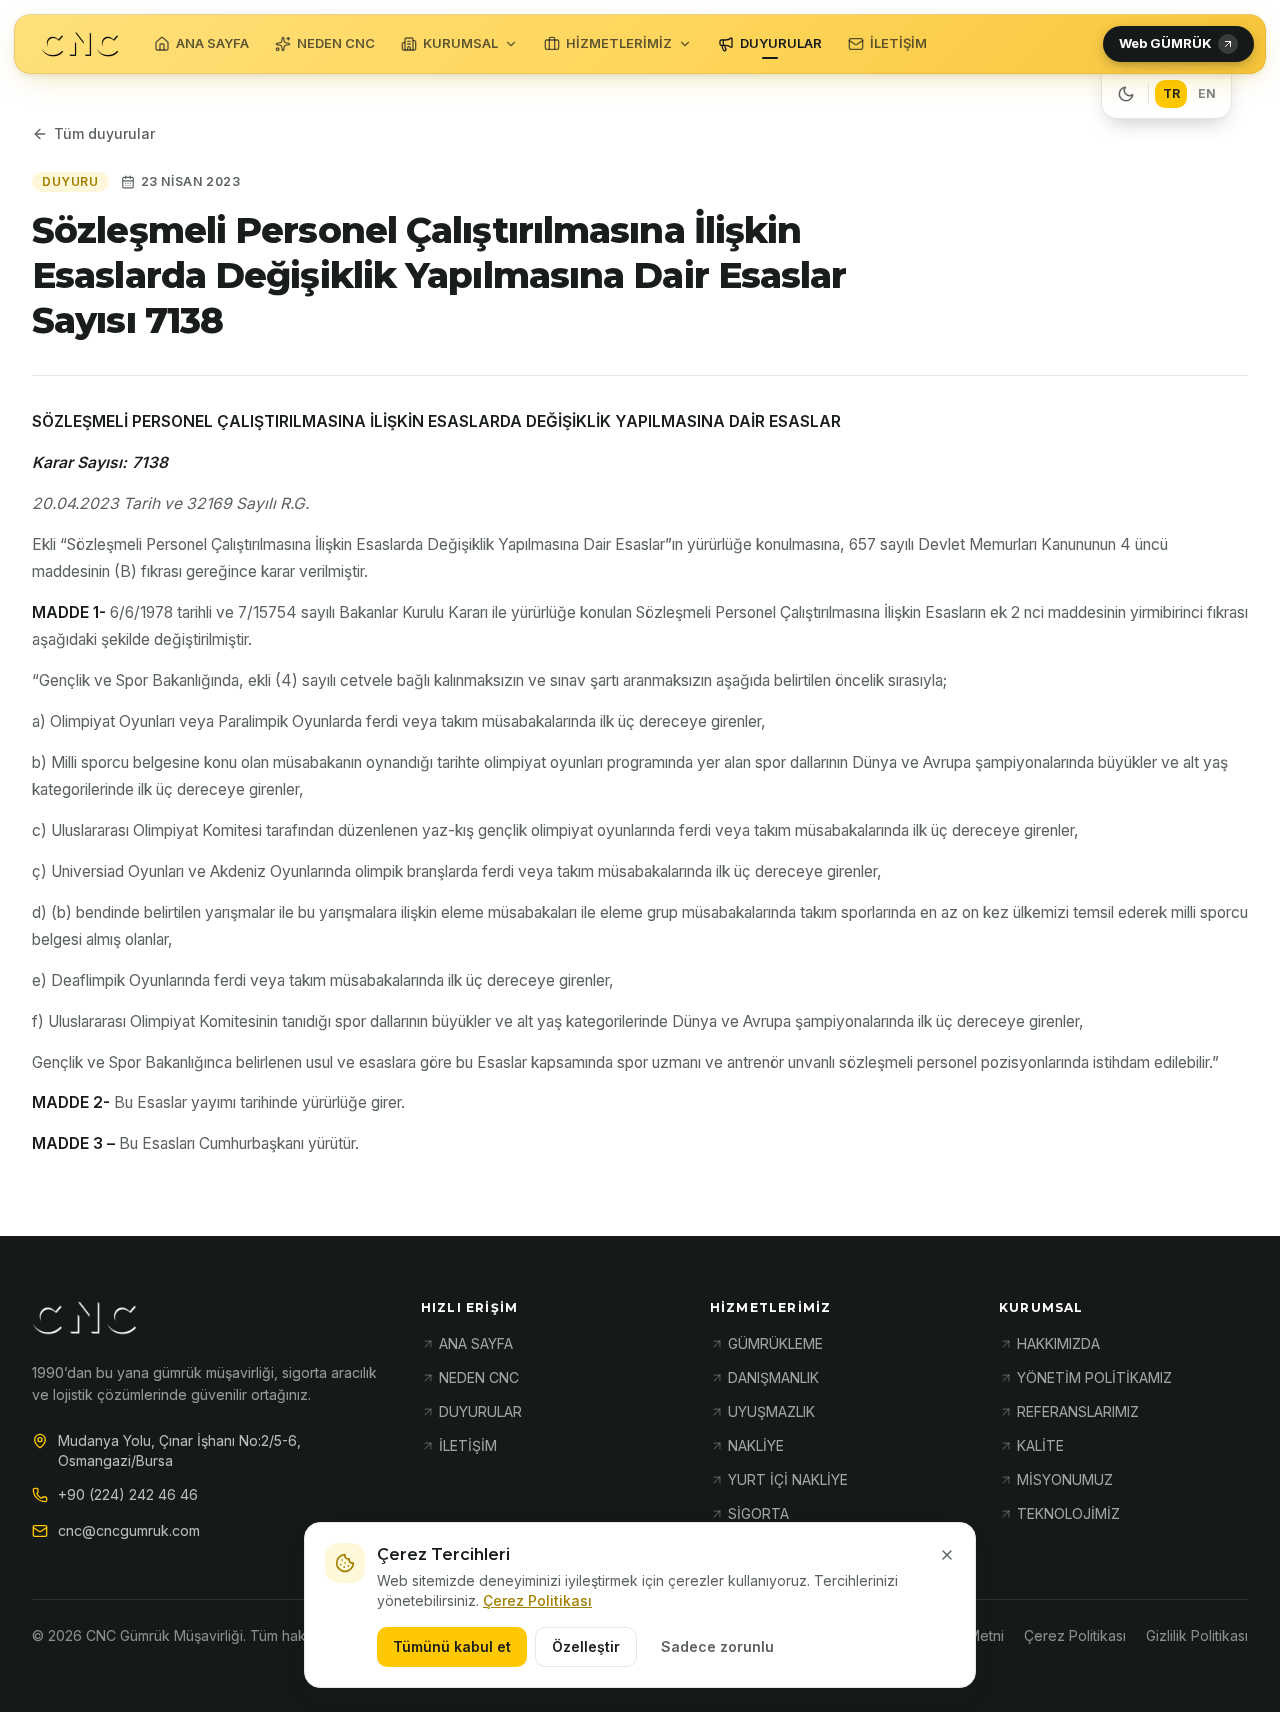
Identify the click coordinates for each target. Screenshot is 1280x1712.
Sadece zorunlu (717, 1646)
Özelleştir (586, 1646)
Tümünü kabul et (452, 1646)
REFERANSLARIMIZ (1078, 1411)
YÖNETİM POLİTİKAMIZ (1094, 1377)
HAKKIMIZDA (1058, 1343)
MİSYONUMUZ (1065, 1479)
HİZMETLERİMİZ (619, 43)
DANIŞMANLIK (773, 1377)
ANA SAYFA (212, 43)
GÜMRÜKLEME (775, 1343)
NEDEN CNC (336, 43)
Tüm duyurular (104, 133)
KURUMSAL (460, 43)
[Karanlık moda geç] (1126, 94)
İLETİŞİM (898, 43)
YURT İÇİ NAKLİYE (788, 1479)
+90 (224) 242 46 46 (128, 1494)
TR (1171, 93)
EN (1207, 93)
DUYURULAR (781, 43)
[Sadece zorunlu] (947, 1555)
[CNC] (80, 44)
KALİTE (1040, 1445)
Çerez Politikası (537, 1600)
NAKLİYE (756, 1445)
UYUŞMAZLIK (771, 1411)
